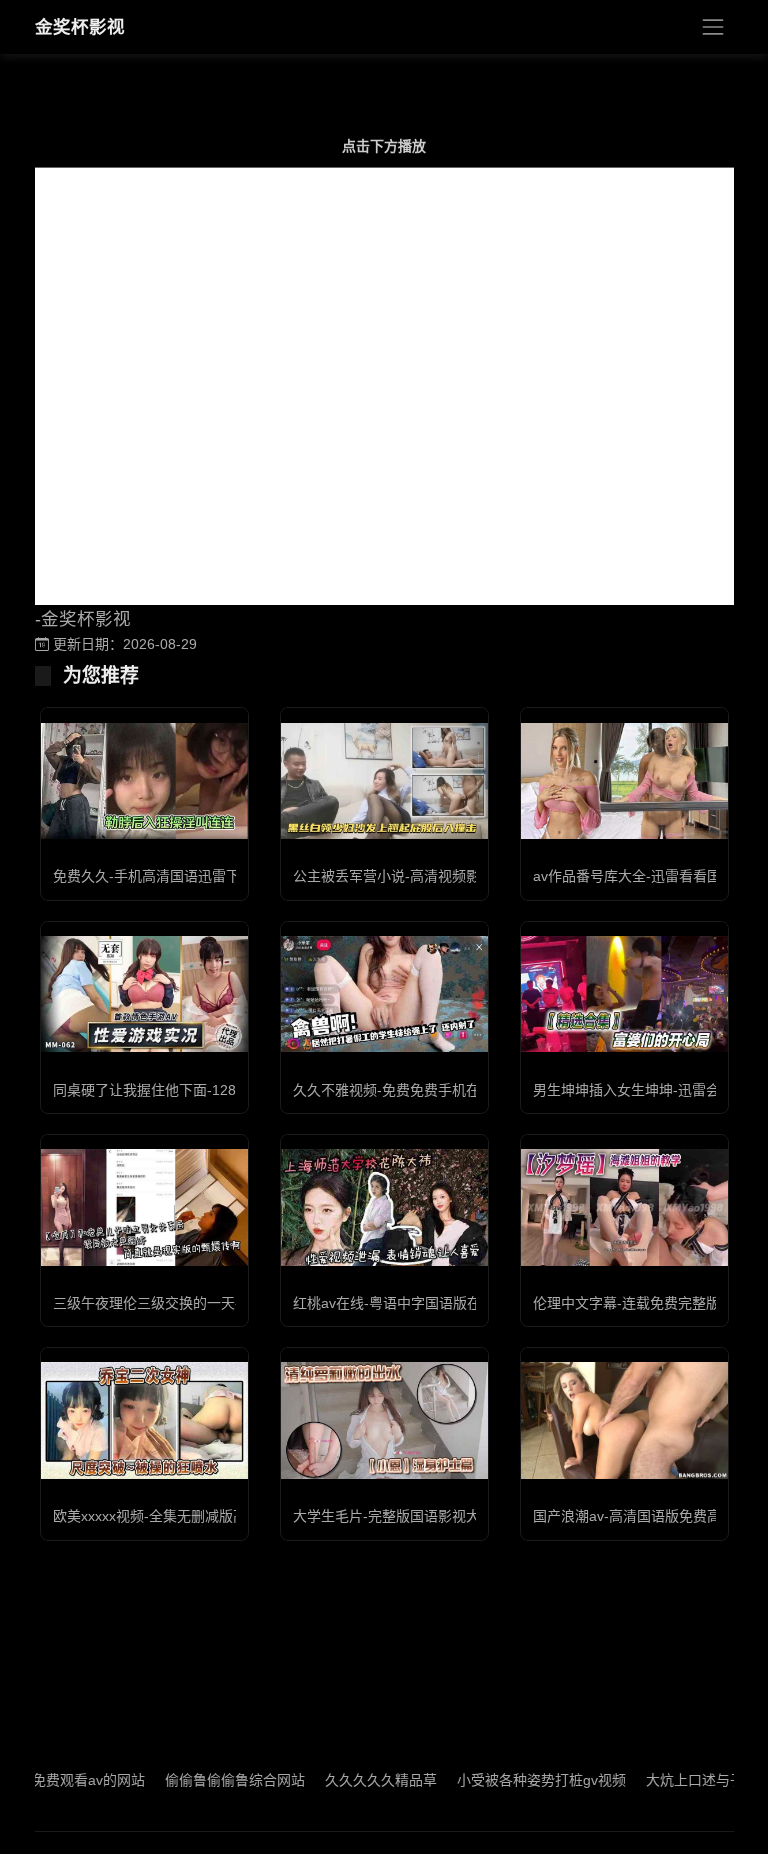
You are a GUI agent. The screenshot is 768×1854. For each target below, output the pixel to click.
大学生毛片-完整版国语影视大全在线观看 (421, 1516)
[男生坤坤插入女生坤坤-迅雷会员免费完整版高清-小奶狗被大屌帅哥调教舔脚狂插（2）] (624, 994)
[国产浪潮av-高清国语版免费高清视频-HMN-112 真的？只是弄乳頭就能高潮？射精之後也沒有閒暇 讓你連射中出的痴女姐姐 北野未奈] (624, 1420)
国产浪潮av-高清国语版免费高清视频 (648, 1516)
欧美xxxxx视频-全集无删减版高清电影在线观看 (199, 1516)
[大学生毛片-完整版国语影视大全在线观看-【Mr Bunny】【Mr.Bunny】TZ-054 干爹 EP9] (384, 1420)
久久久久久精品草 (349, 1780)
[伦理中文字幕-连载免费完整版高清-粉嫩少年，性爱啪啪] (624, 1207)
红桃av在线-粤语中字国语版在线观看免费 (422, 1303)
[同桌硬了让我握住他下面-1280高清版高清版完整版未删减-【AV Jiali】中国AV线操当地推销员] (144, 994)
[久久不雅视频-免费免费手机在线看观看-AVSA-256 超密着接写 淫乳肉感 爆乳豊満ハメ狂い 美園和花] (384, 994)
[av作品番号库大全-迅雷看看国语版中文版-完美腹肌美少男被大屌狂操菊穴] (624, 781)
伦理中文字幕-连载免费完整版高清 (640, 1303)
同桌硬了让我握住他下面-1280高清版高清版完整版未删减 (232, 1090)
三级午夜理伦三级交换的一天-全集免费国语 (188, 1303)
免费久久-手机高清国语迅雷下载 (153, 876)
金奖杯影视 (80, 27)
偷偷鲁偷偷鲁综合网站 (203, 1780)
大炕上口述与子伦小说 (684, 1780)
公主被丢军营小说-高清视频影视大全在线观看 (435, 876)
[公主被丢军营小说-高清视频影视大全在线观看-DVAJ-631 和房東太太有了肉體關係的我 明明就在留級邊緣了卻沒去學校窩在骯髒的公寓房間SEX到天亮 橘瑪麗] (384, 781)
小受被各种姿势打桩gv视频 (509, 1780)
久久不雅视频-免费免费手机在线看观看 (414, 1090)
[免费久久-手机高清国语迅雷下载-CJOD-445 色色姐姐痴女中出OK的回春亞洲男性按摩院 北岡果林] (144, 781)
